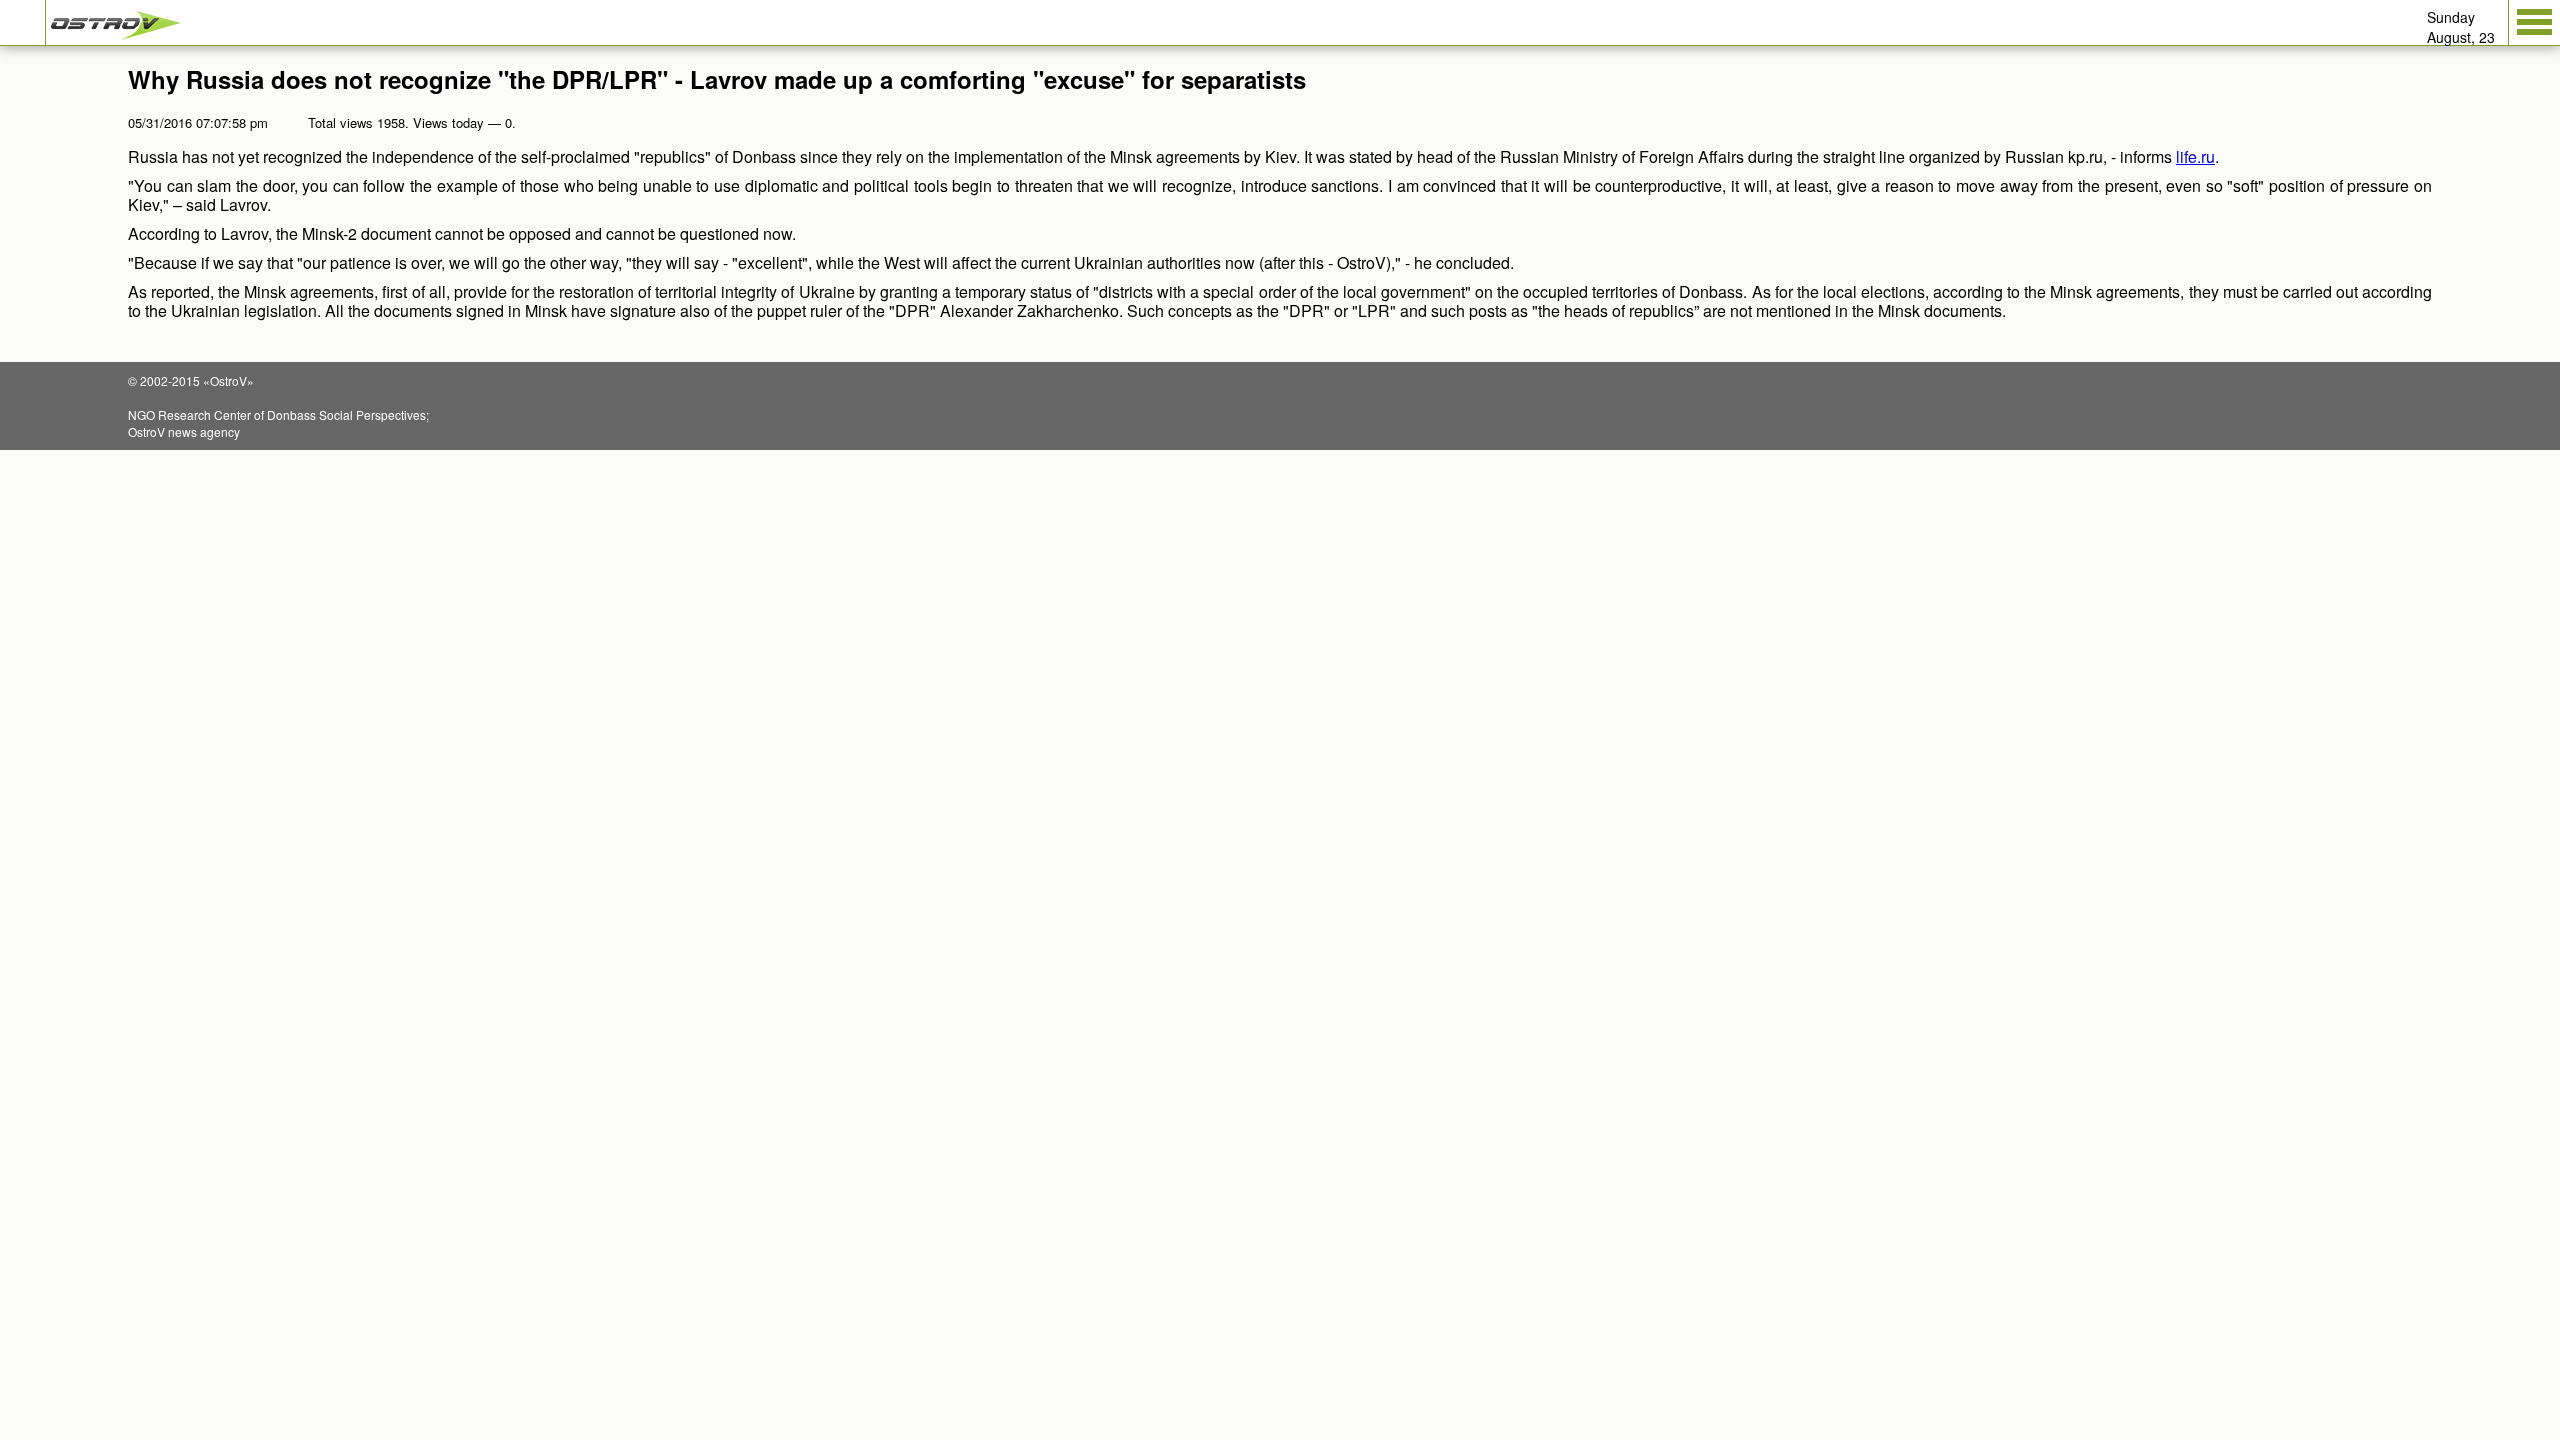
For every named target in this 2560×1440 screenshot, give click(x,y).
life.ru (2195, 156)
